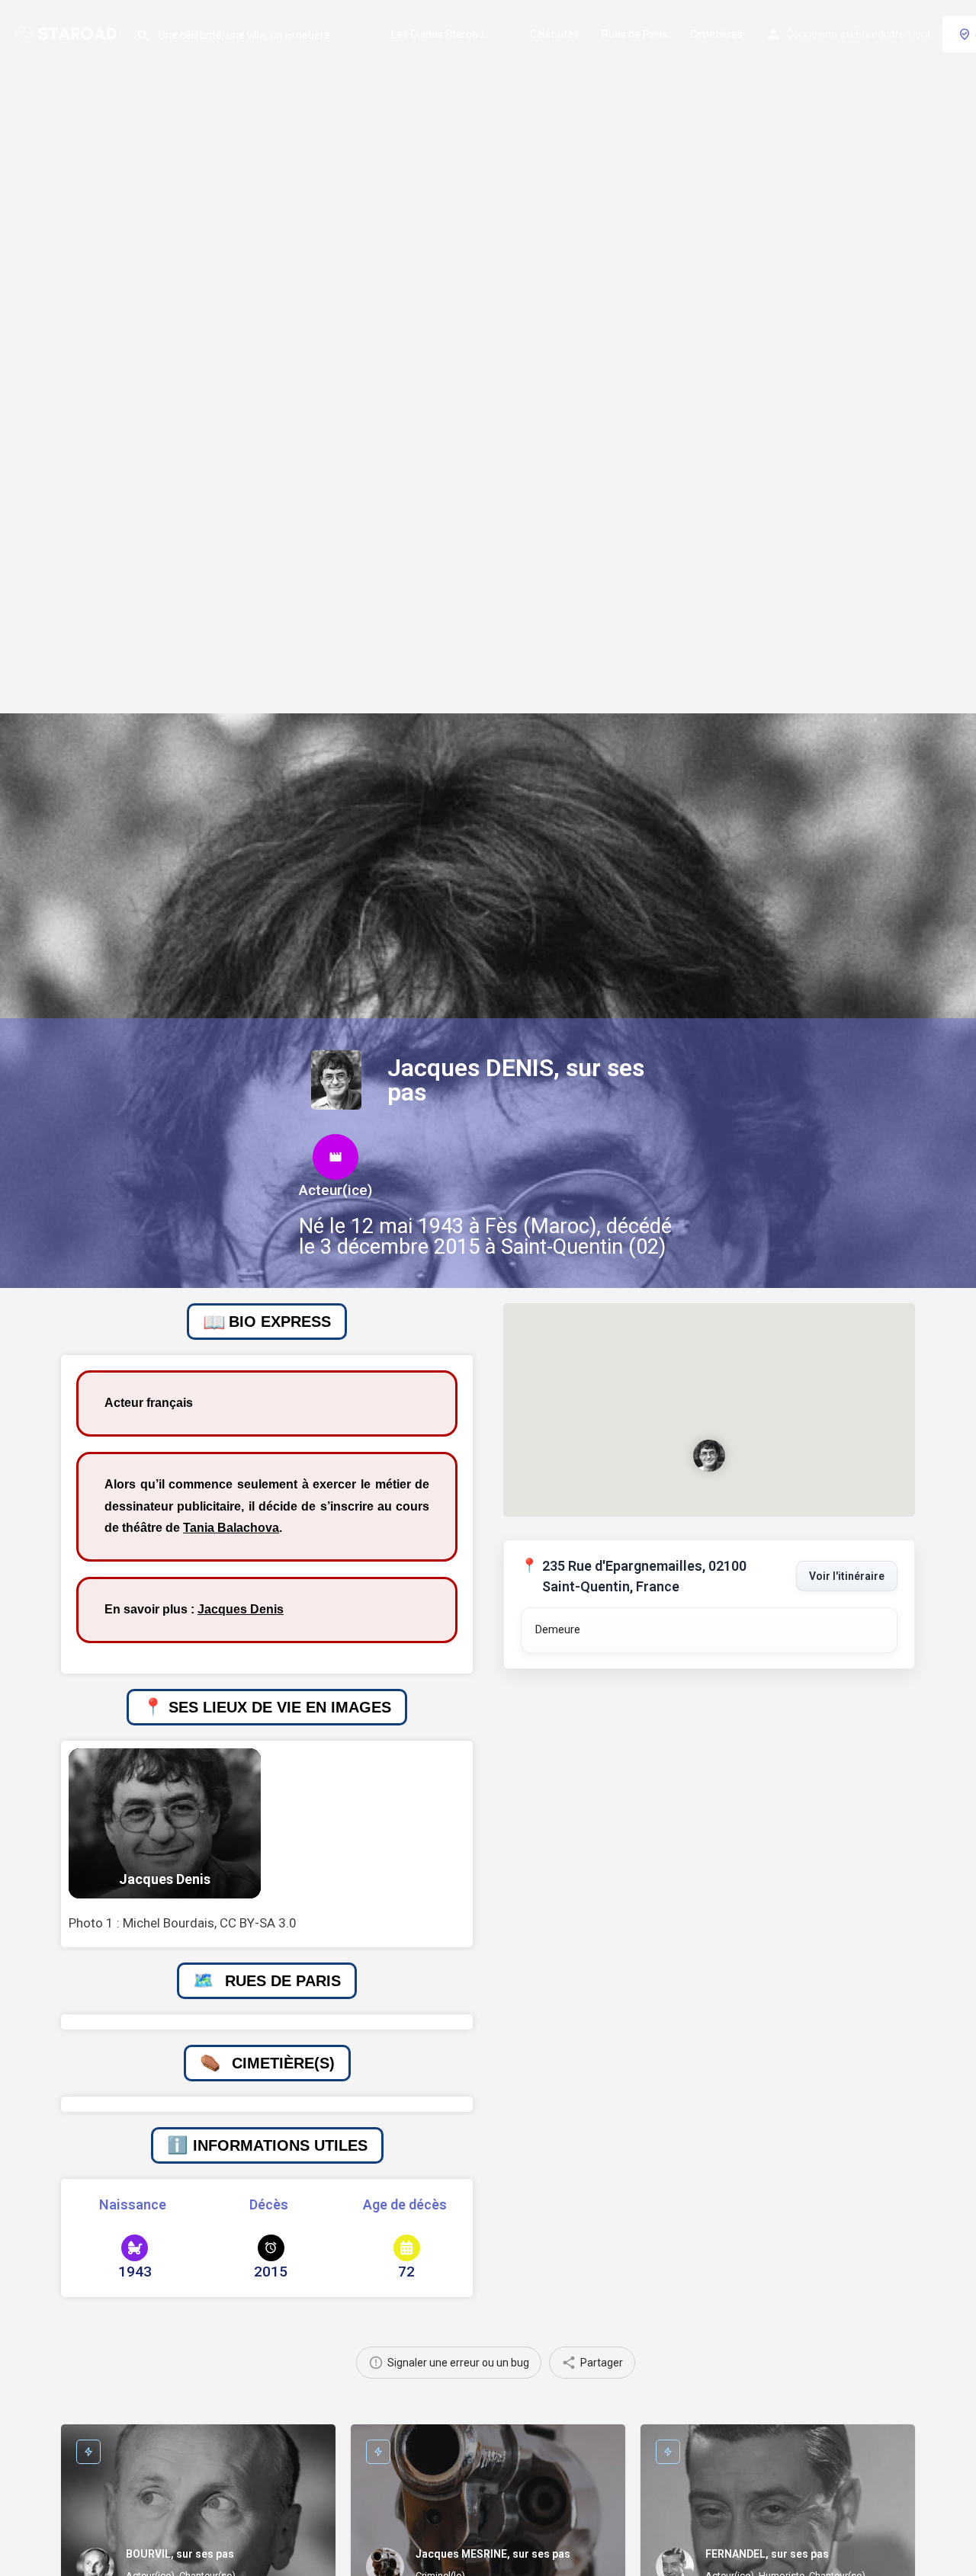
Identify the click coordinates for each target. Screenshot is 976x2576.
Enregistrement (893, 34)
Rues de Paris (634, 34)
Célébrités (554, 34)
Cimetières (716, 34)
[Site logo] (68, 33)
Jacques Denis (241, 1609)
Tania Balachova (231, 1528)
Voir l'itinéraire (847, 1576)
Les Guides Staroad (438, 34)
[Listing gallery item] (165, 1823)
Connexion (812, 34)
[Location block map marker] (709, 1456)
